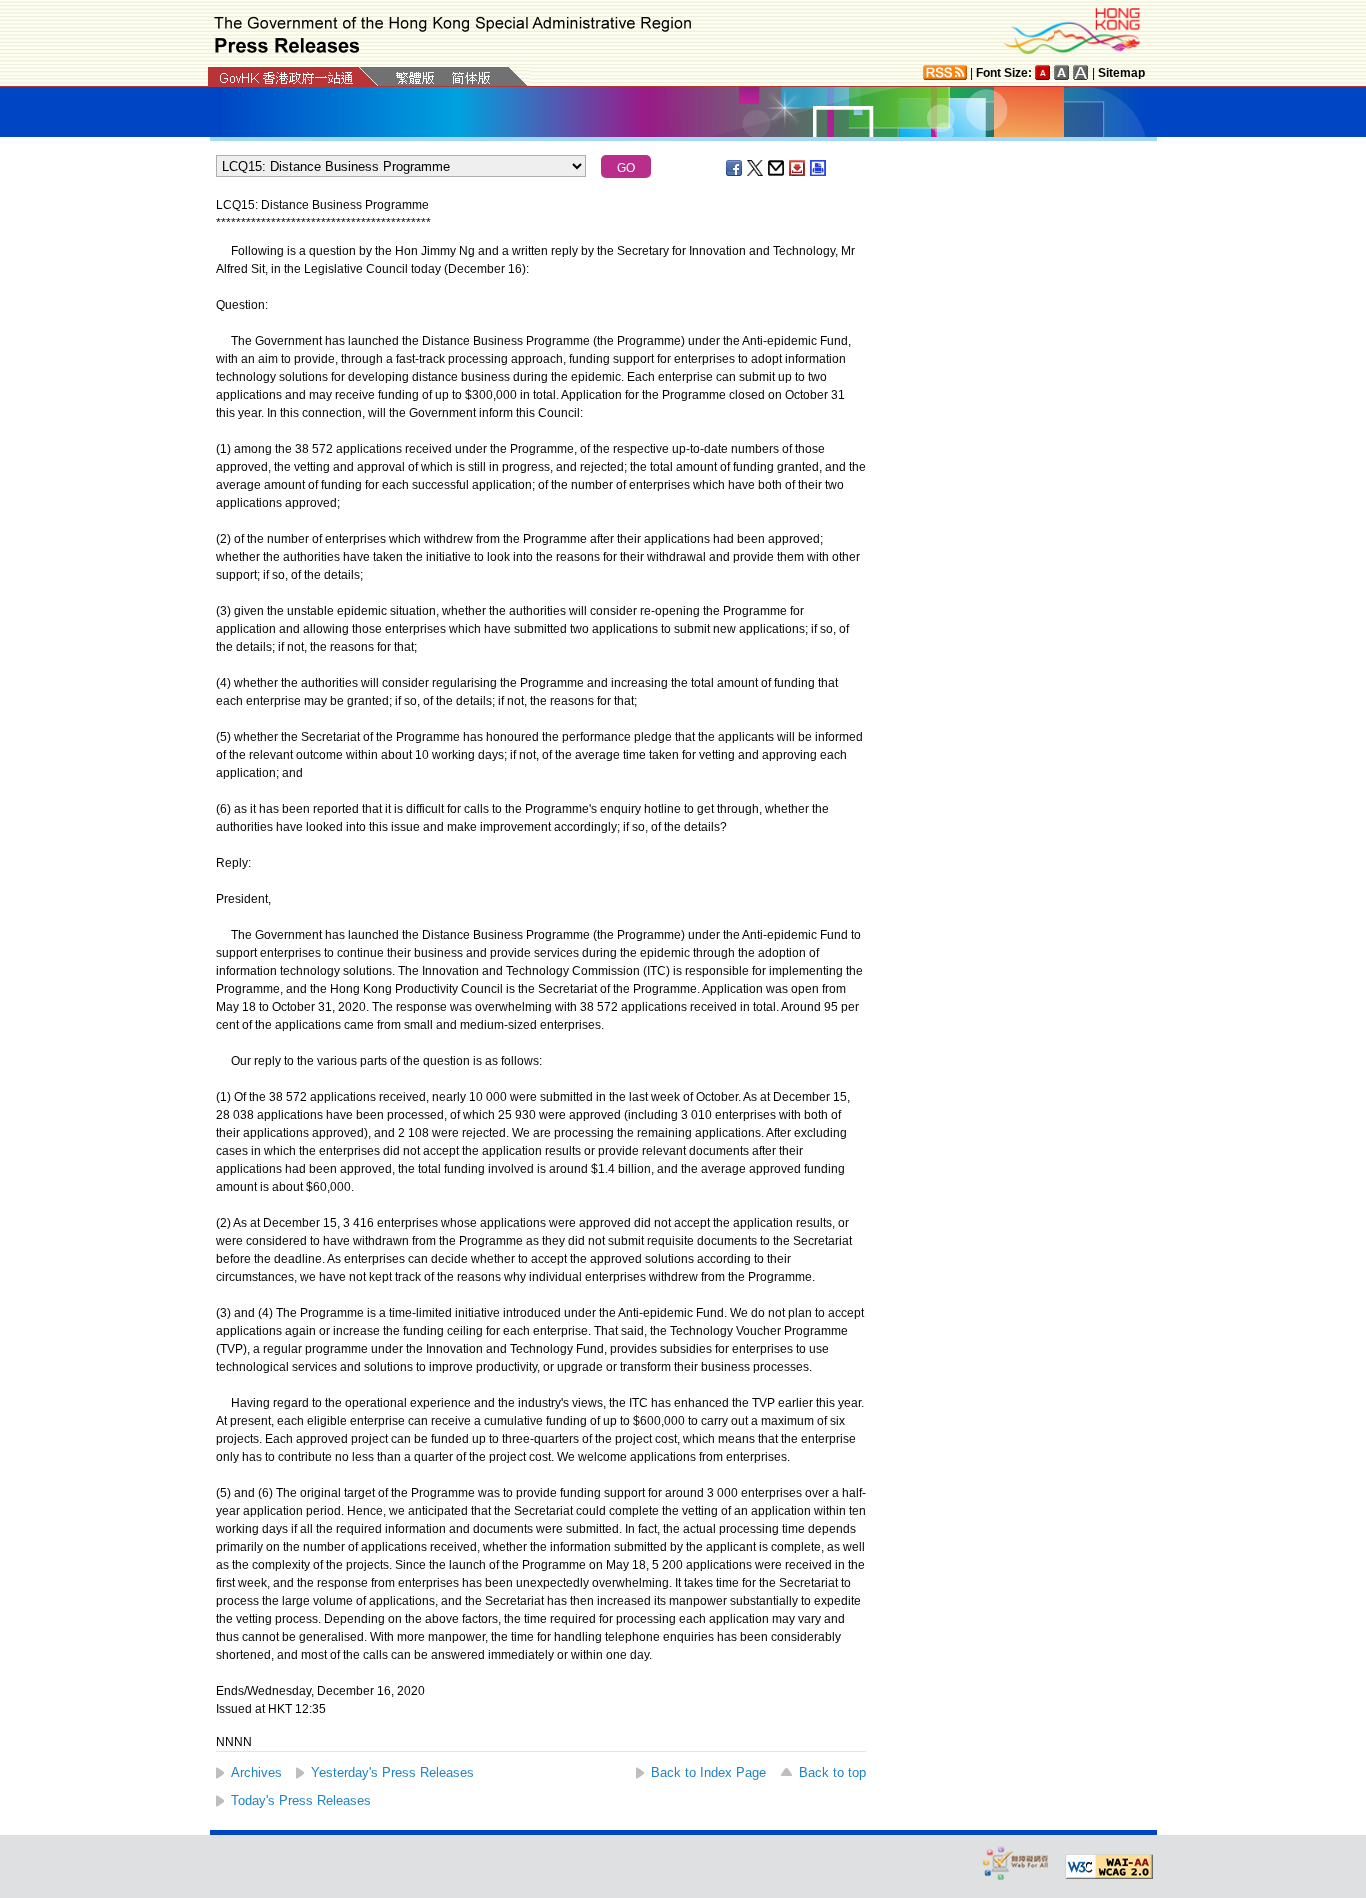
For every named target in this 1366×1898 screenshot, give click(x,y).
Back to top (832, 1772)
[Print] (819, 168)
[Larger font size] (1062, 72)
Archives (256, 1772)
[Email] (777, 168)
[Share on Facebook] (735, 168)
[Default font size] (1043, 72)
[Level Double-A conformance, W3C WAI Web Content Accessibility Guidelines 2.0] (1109, 1867)
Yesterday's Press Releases (392, 1772)
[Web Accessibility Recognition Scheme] (1016, 1862)
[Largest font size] (1081, 72)
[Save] (798, 168)
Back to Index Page (708, 1772)
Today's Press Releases (301, 1800)
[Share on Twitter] (756, 168)
